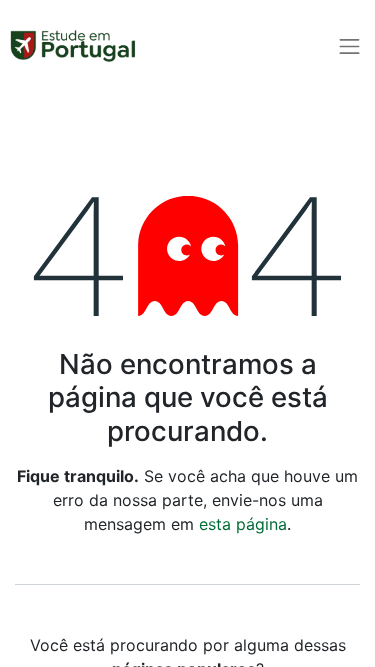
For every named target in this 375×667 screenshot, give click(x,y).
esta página (243, 524)
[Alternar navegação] (350, 46)
